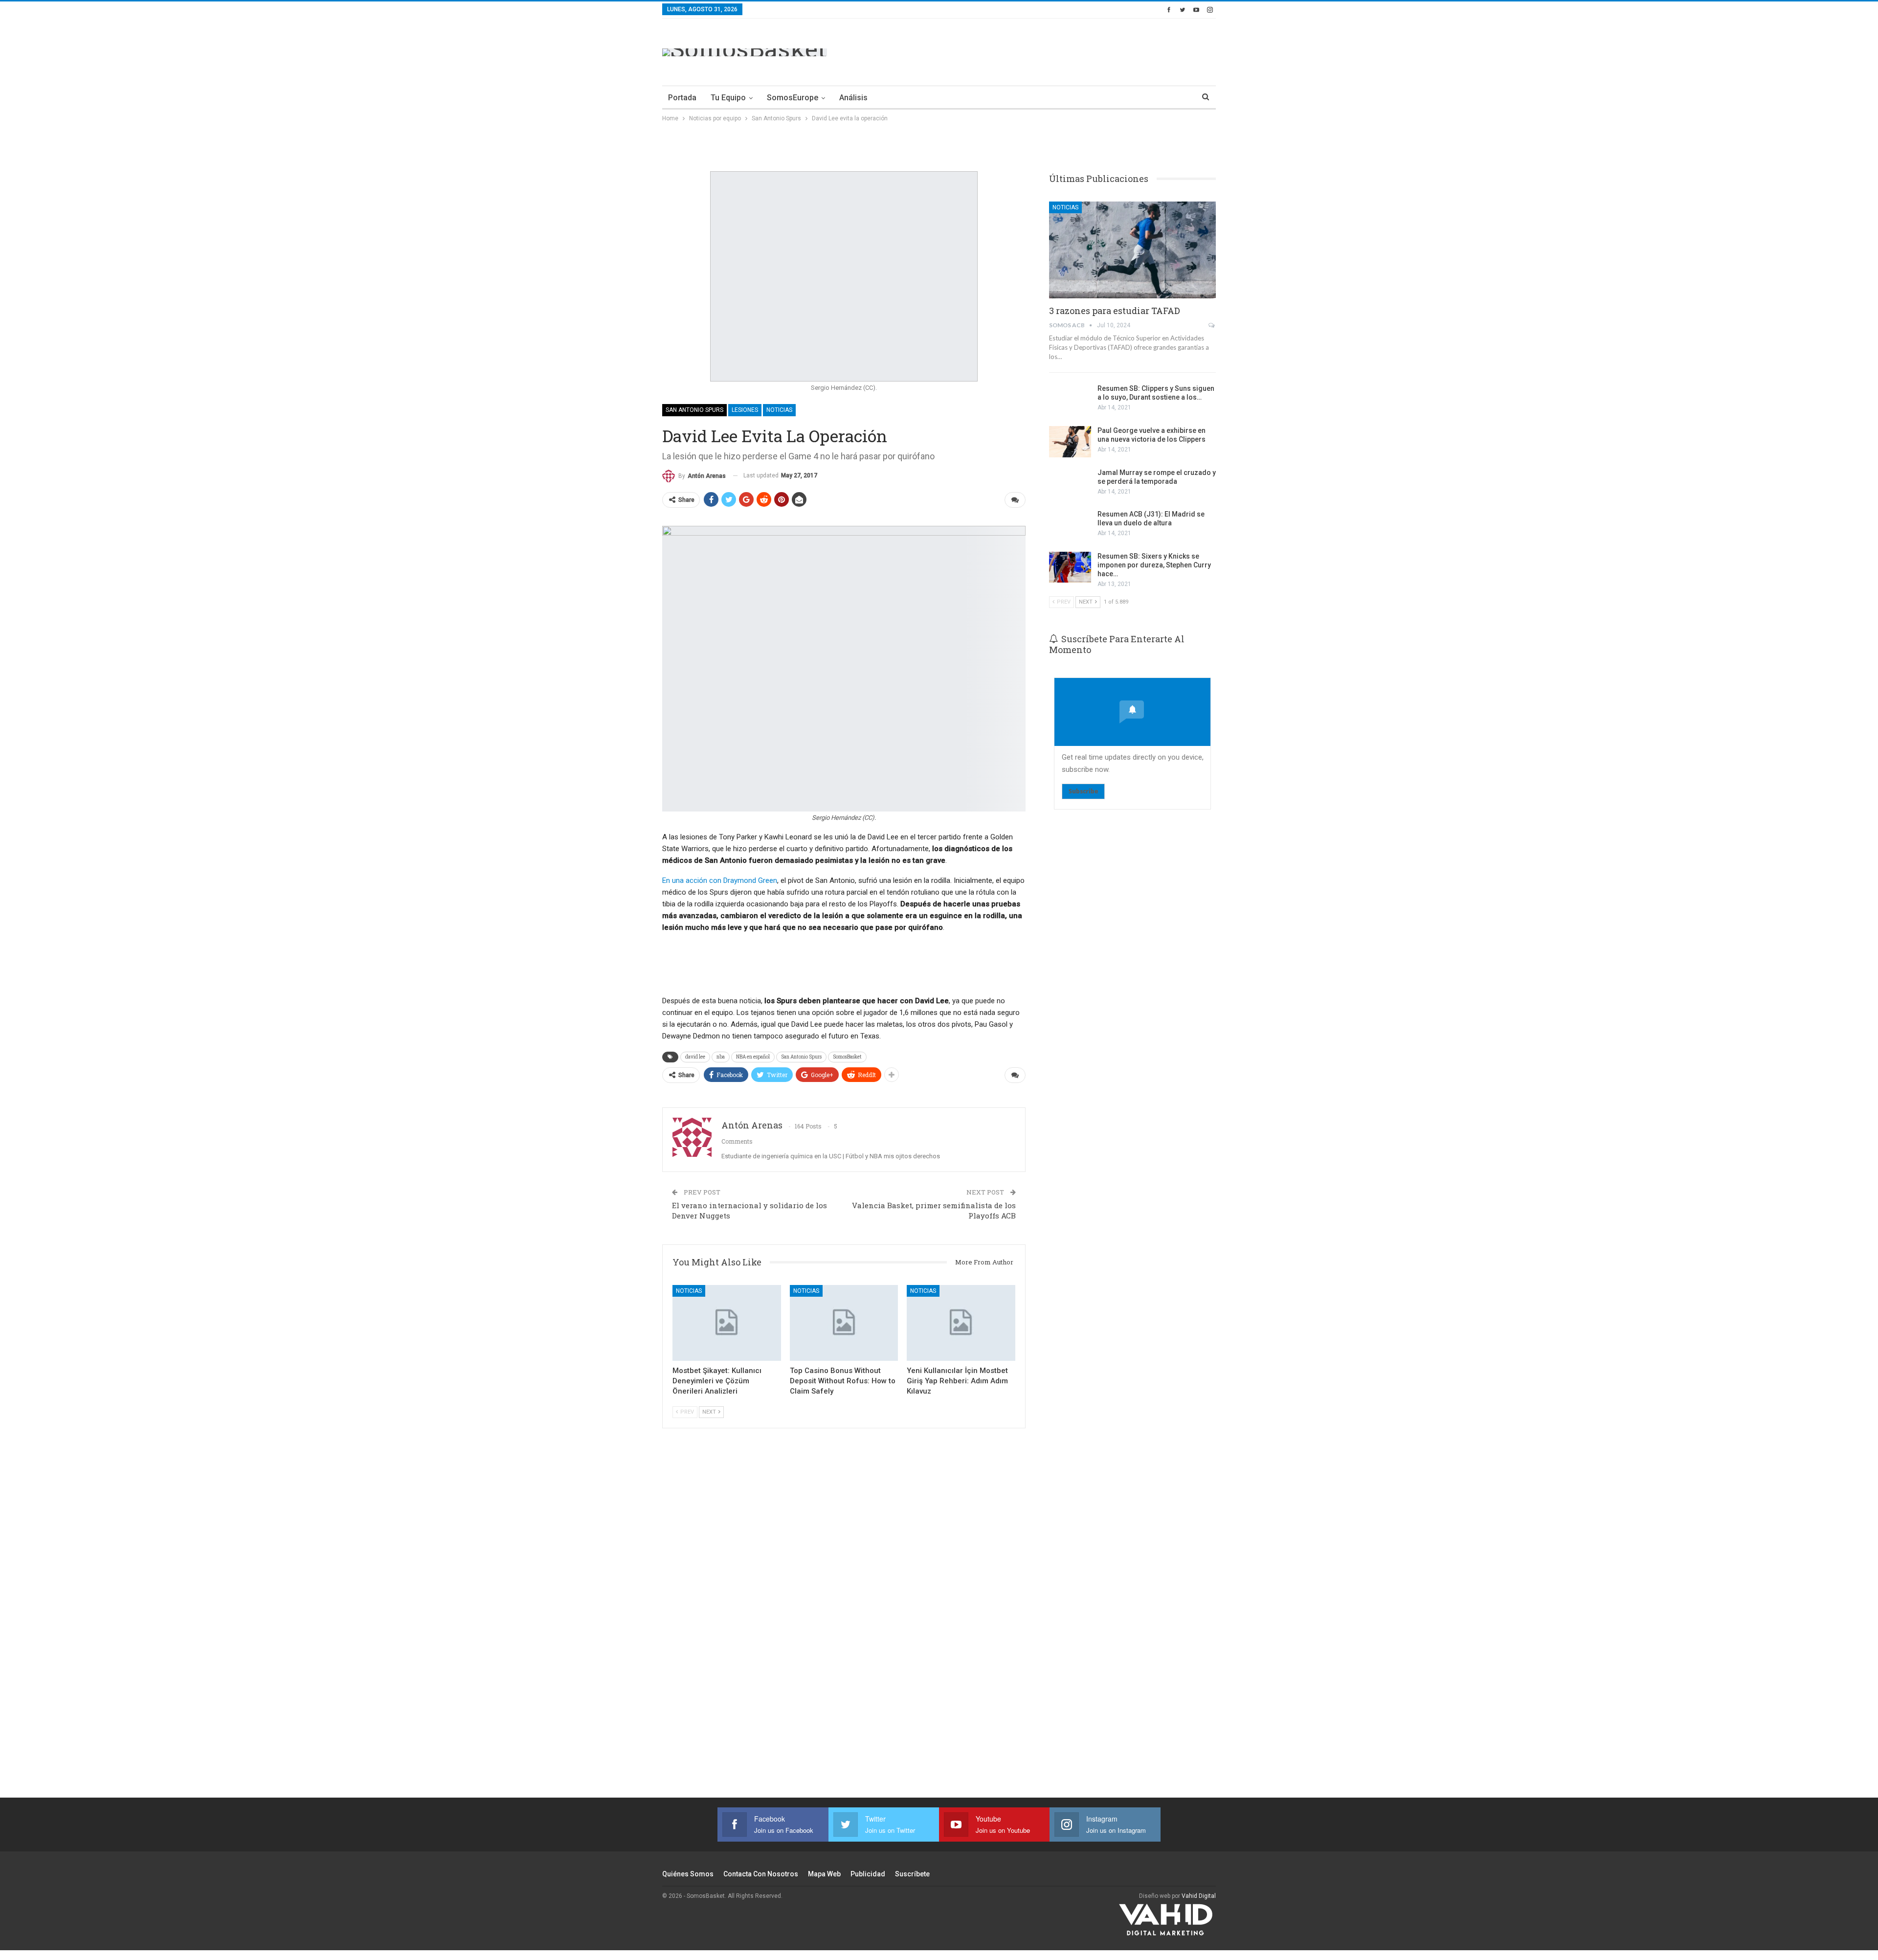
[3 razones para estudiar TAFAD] (1132, 250)
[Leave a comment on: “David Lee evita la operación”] (1015, 500)
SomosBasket (847, 1057)
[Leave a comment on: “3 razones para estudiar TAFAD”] (1212, 325)
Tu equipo (728, 98)
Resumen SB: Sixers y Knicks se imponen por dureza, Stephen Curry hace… (1154, 565)
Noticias (779, 410)
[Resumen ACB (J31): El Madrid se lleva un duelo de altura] (1070, 525)
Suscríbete (912, 1874)
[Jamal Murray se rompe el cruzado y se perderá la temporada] (1070, 484)
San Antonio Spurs (694, 410)
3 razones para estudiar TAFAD (1115, 311)
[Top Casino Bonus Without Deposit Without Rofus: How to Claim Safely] (844, 1323)
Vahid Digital (1199, 1896)
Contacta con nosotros (761, 1874)
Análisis (853, 98)
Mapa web (824, 1874)
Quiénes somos (688, 1874)
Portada (682, 98)
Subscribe (1083, 791)
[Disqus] (844, 1626)
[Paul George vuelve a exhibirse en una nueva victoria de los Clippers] (1070, 442)
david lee (695, 1057)
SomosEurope (793, 98)
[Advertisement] (1038, 50)
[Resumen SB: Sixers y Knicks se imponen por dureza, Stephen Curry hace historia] (1070, 567)
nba (721, 1057)
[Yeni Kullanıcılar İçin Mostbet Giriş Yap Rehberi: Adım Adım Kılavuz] (961, 1323)
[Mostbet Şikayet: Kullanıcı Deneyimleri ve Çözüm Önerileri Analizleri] (727, 1323)
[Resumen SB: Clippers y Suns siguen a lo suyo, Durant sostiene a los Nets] (1070, 400)
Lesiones (745, 410)
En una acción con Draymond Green (720, 880)
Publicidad (868, 1874)
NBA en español (753, 1057)
